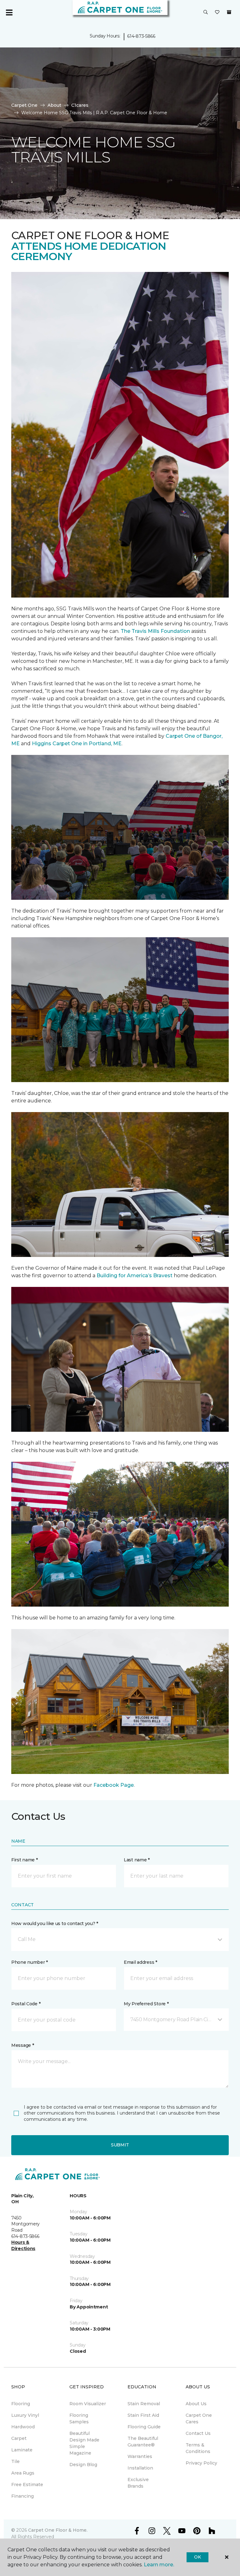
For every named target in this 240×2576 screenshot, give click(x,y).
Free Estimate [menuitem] (27, 2485)
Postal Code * (26, 2004)
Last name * (137, 1860)
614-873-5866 (141, 36)
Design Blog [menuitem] (83, 2465)
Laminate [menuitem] (22, 2450)
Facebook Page (114, 1785)
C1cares (80, 105)
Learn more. (159, 2565)
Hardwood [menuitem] (23, 2427)
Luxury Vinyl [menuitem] (25, 2415)
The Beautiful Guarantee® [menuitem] (143, 2442)
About (54, 105)
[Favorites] (217, 12)
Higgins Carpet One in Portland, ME (77, 744)
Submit (120, 2145)
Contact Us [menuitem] (198, 2433)
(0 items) (229, 12)
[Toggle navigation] (9, 12)
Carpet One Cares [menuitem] (199, 2418)
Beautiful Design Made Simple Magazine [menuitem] (84, 2443)
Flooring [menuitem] (21, 2404)
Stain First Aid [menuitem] (143, 2415)
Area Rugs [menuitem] (23, 2473)
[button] (206, 12)
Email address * (140, 1962)
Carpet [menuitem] (19, 2438)
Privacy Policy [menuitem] (201, 2463)
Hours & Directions (23, 2245)
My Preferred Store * (146, 2004)
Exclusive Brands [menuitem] (138, 2483)
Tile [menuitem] (15, 2461)
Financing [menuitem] (22, 2496)
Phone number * (30, 1962)
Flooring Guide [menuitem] (144, 2427)
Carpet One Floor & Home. (58, 2530)
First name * (25, 1860)
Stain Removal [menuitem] (144, 2404)
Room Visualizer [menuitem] (88, 2404)
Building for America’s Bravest (135, 1276)
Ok (197, 2557)
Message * (22, 2045)
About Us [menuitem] (196, 2404)
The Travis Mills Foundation (155, 631)
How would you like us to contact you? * (55, 1923)
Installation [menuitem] (140, 2468)
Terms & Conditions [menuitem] (198, 2448)
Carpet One (24, 105)
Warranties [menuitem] (140, 2456)
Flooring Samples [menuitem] (79, 2418)
